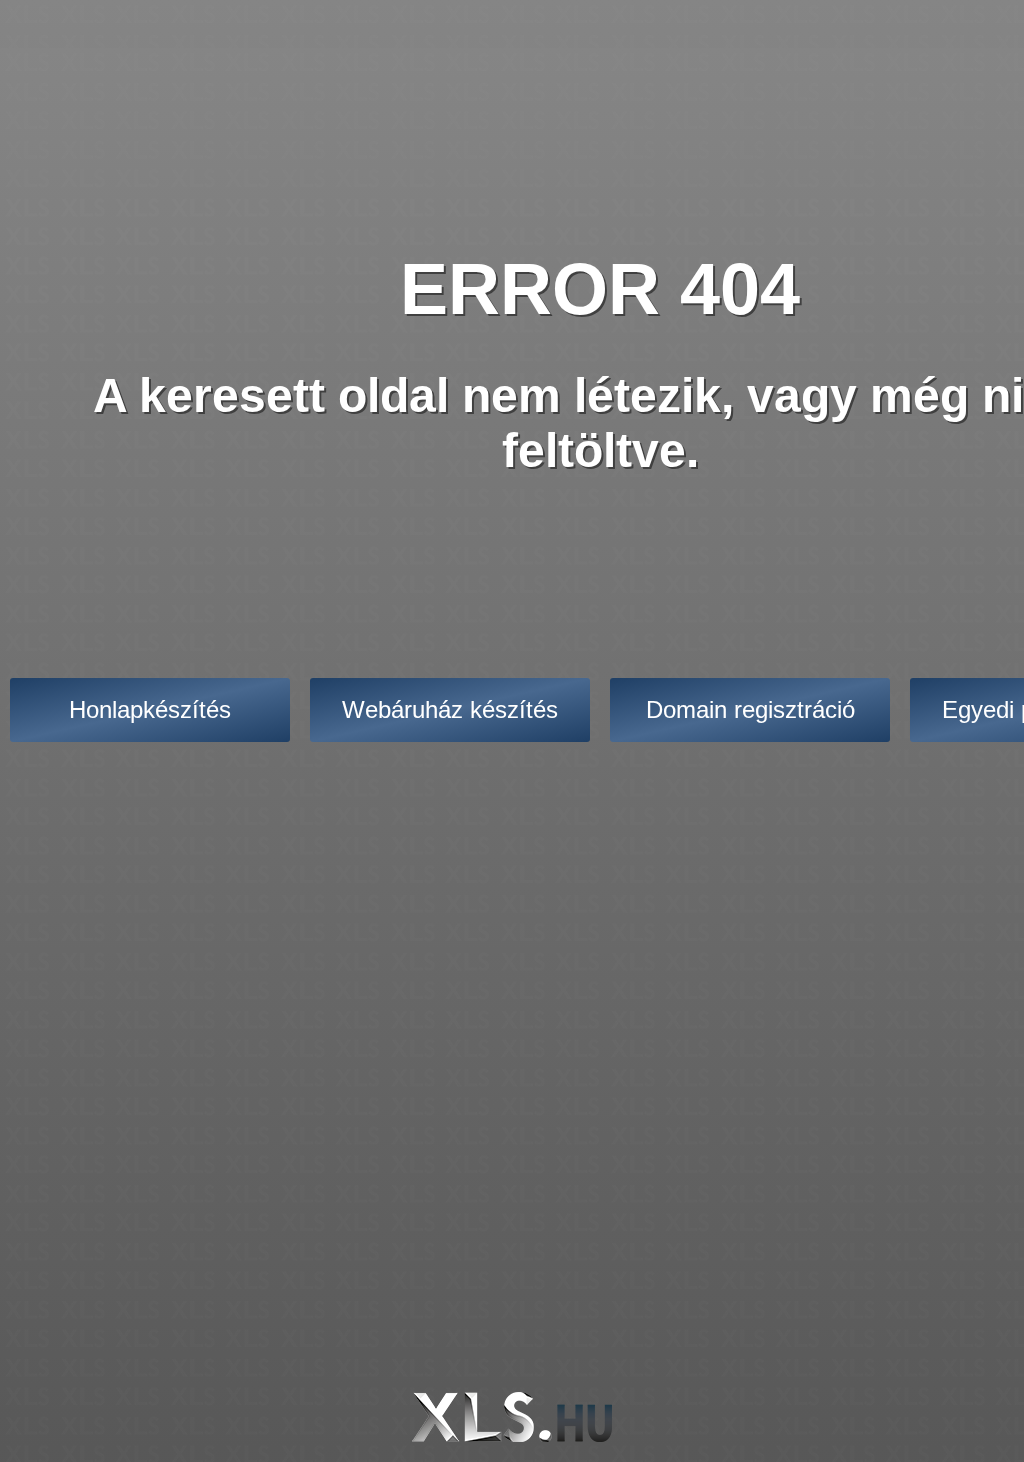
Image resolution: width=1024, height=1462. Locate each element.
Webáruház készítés (450, 709)
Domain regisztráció (750, 709)
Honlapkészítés (150, 709)
